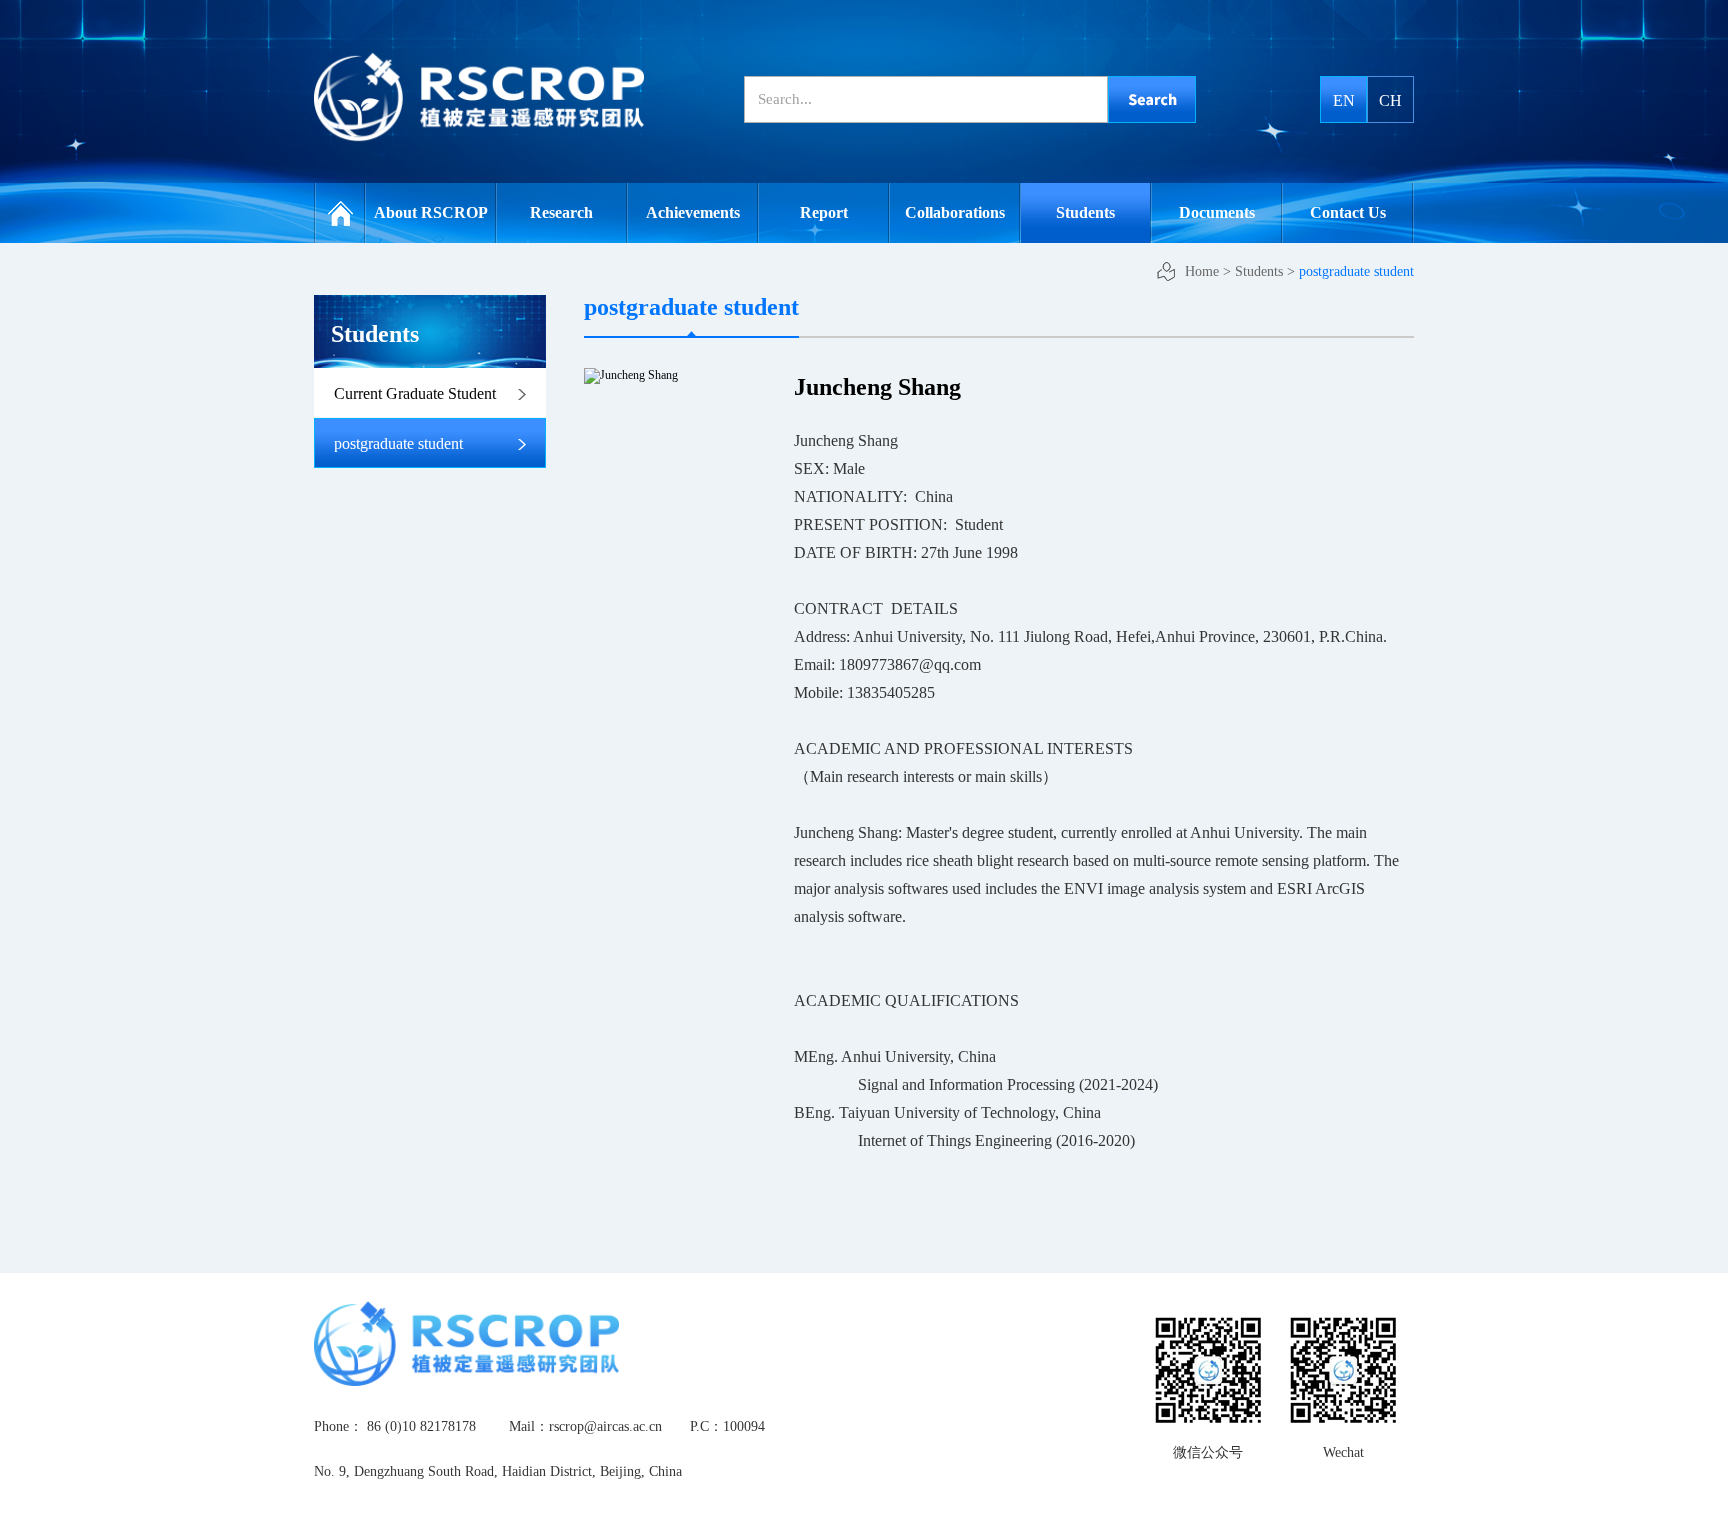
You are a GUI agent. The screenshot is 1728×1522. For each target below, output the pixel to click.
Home (340, 213)
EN (1344, 100)
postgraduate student (1356, 271)
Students (1259, 271)
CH (1390, 100)
